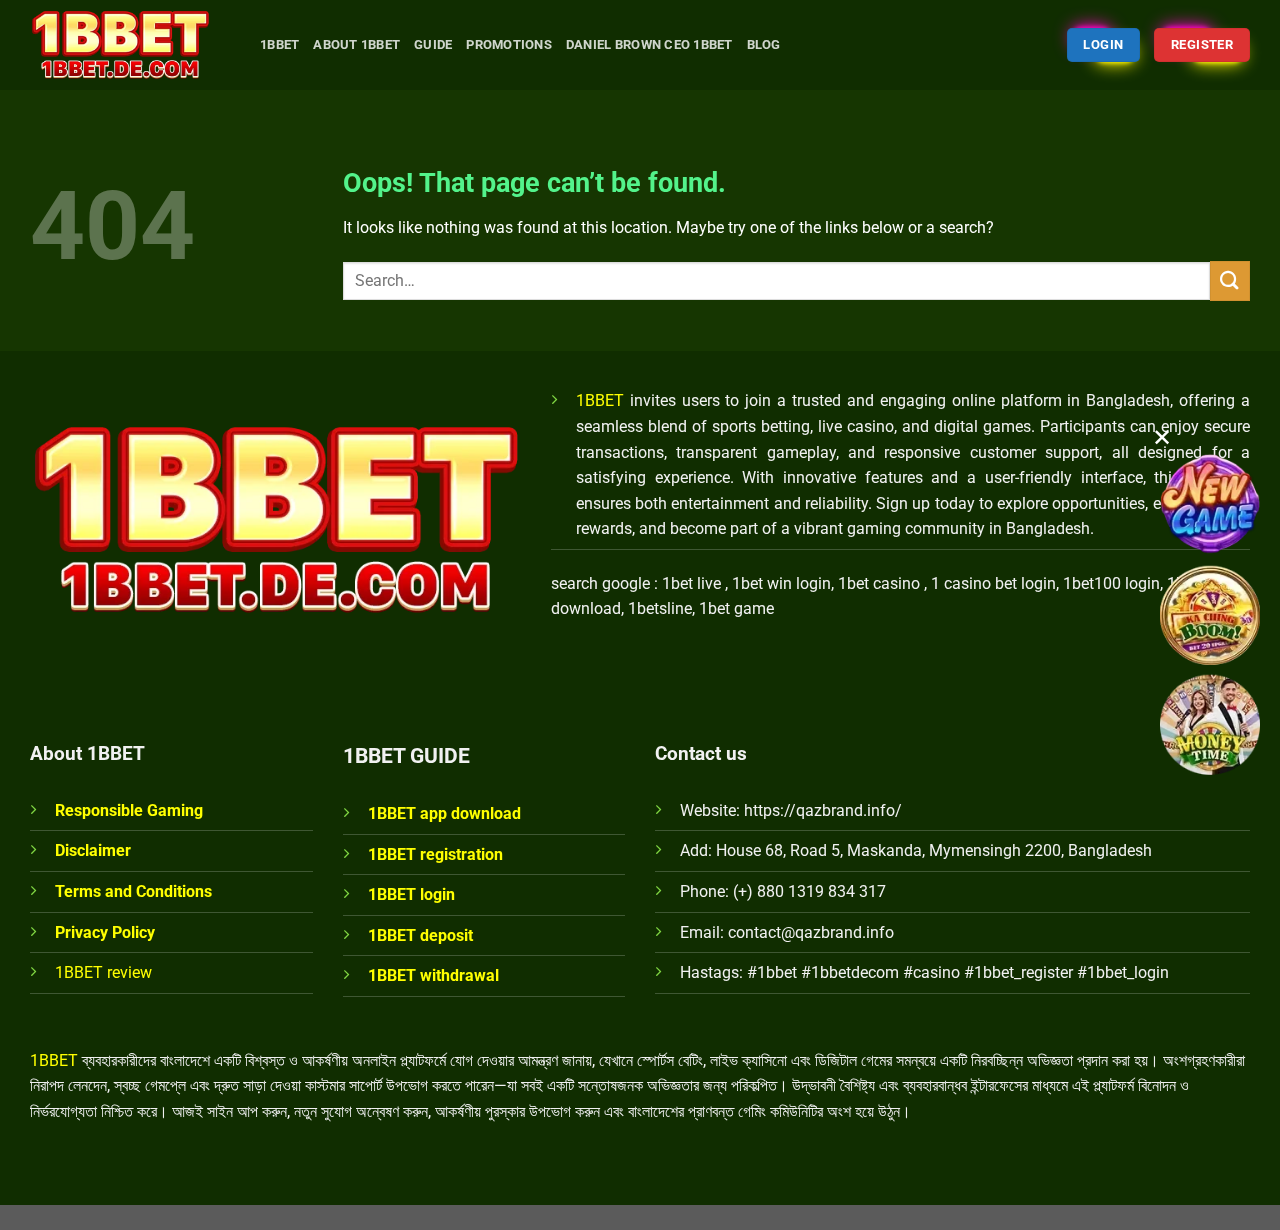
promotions (509, 44)
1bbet (279, 44)
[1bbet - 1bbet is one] (130, 45)
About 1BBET (356, 44)
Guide (433, 44)
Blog (764, 44)
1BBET (600, 400)
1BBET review (103, 972)
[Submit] (1230, 280)
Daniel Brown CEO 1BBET (649, 44)
